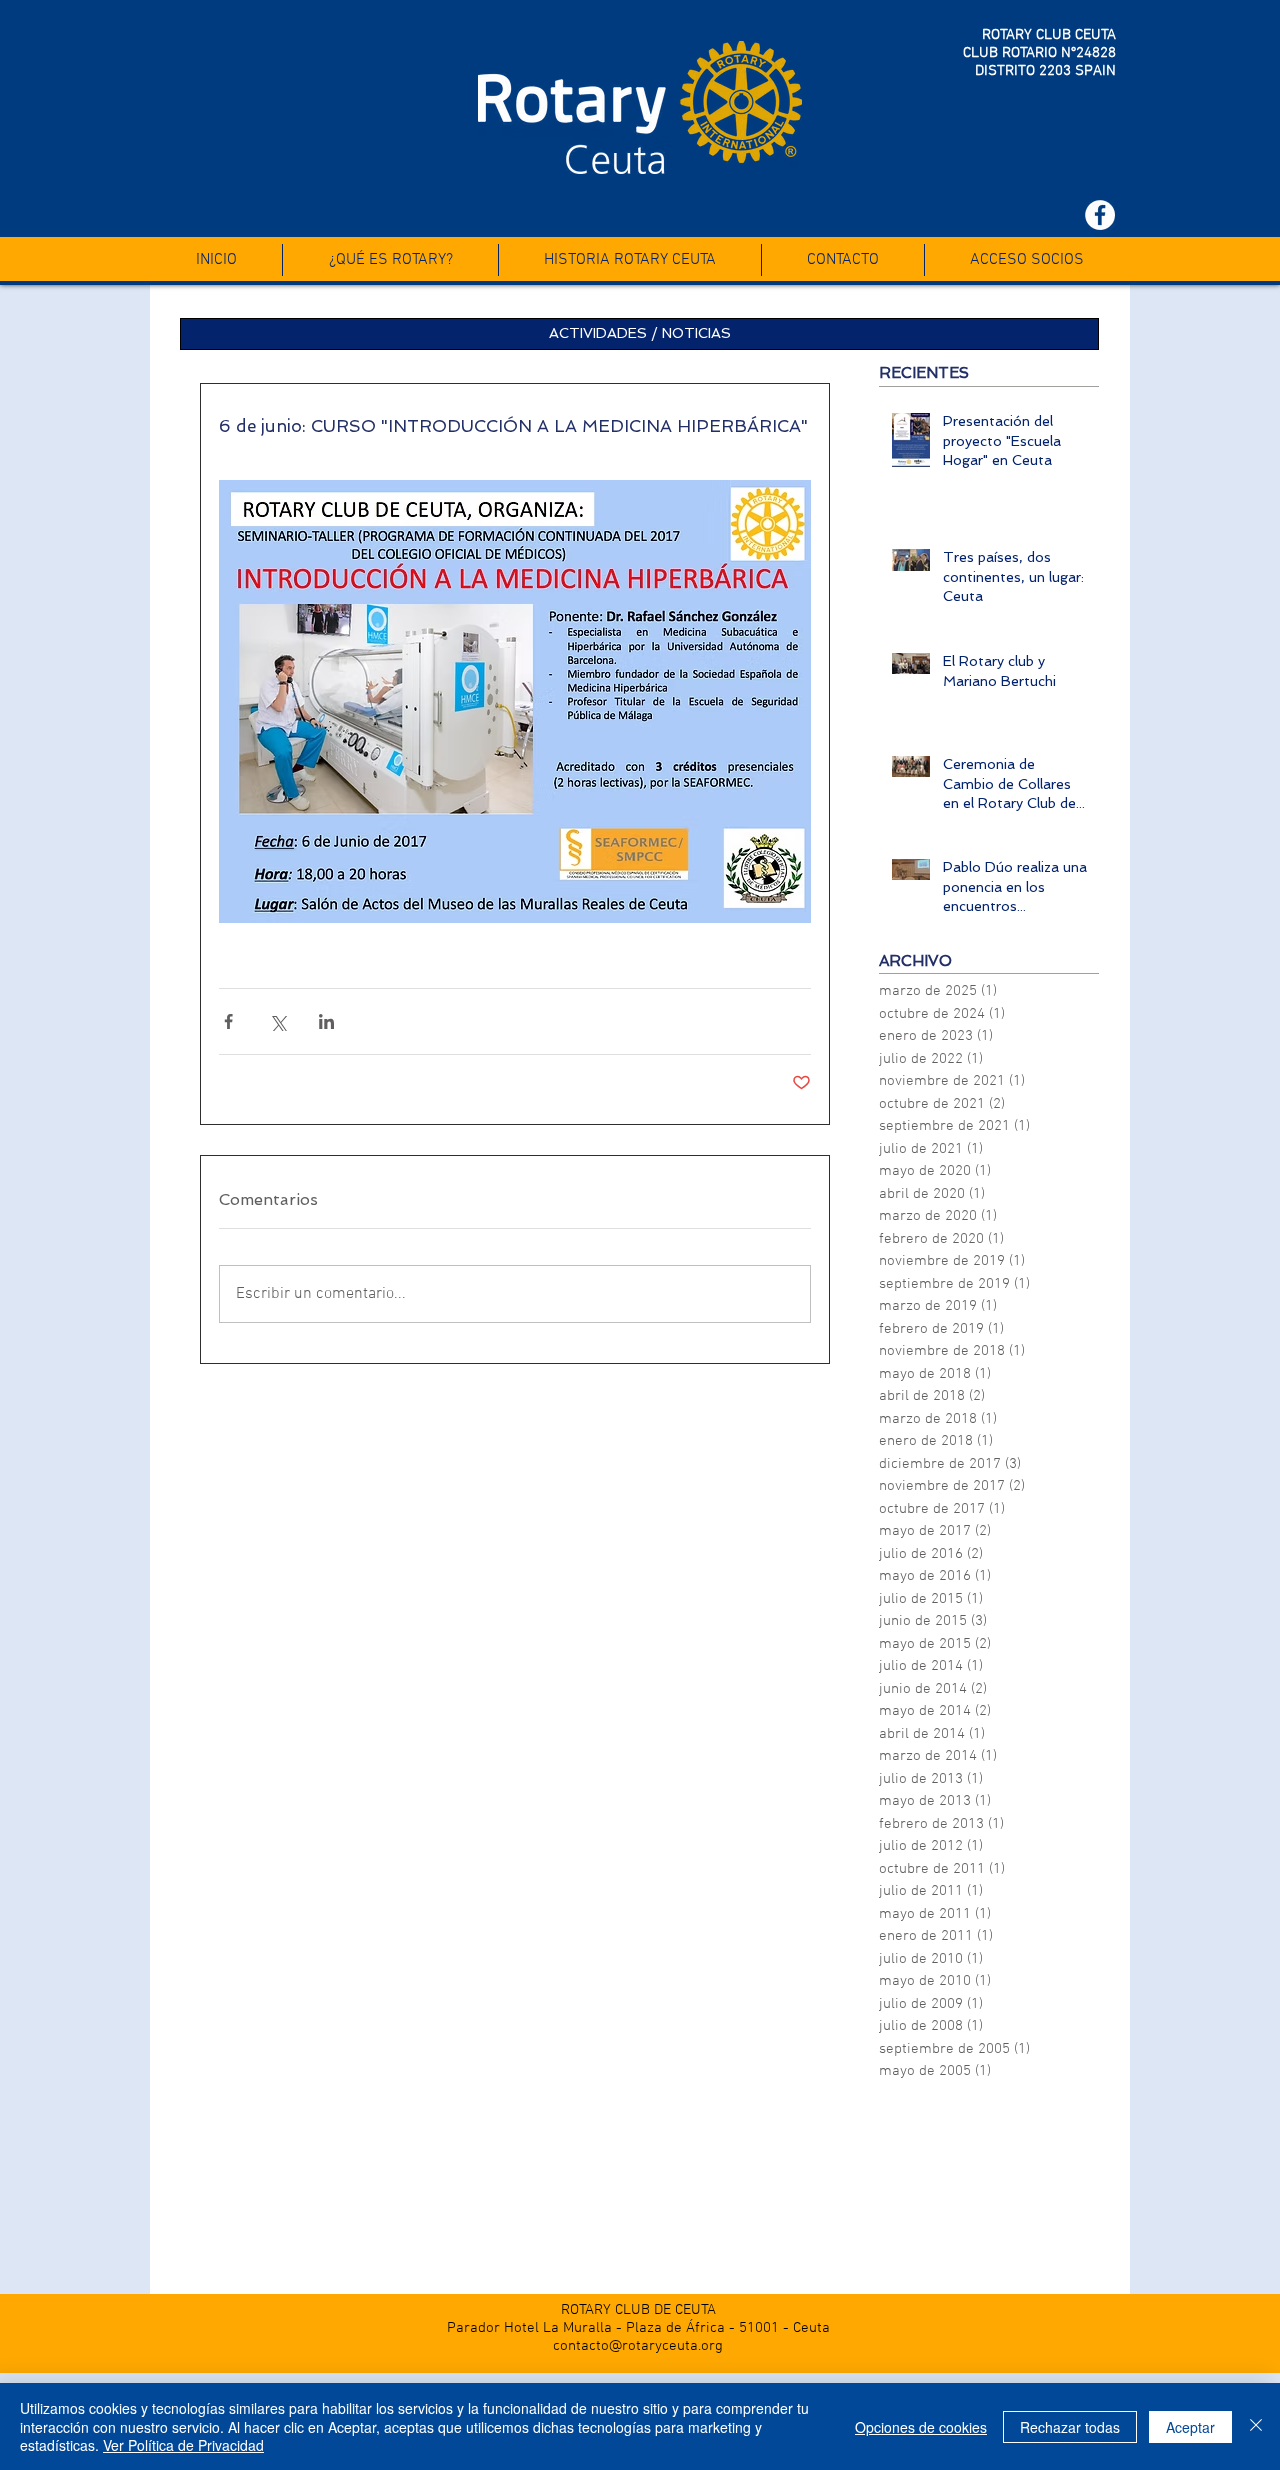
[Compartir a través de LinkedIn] (326, 1021)
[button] (639, 334)
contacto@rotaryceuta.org (638, 2346)
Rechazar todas (1070, 2427)
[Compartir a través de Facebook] (228, 1021)
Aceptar (1190, 2427)
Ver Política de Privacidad (183, 2445)
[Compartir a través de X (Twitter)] (277, 1021)
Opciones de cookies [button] (921, 2427)
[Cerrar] (1256, 2426)
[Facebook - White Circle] (1100, 215)
